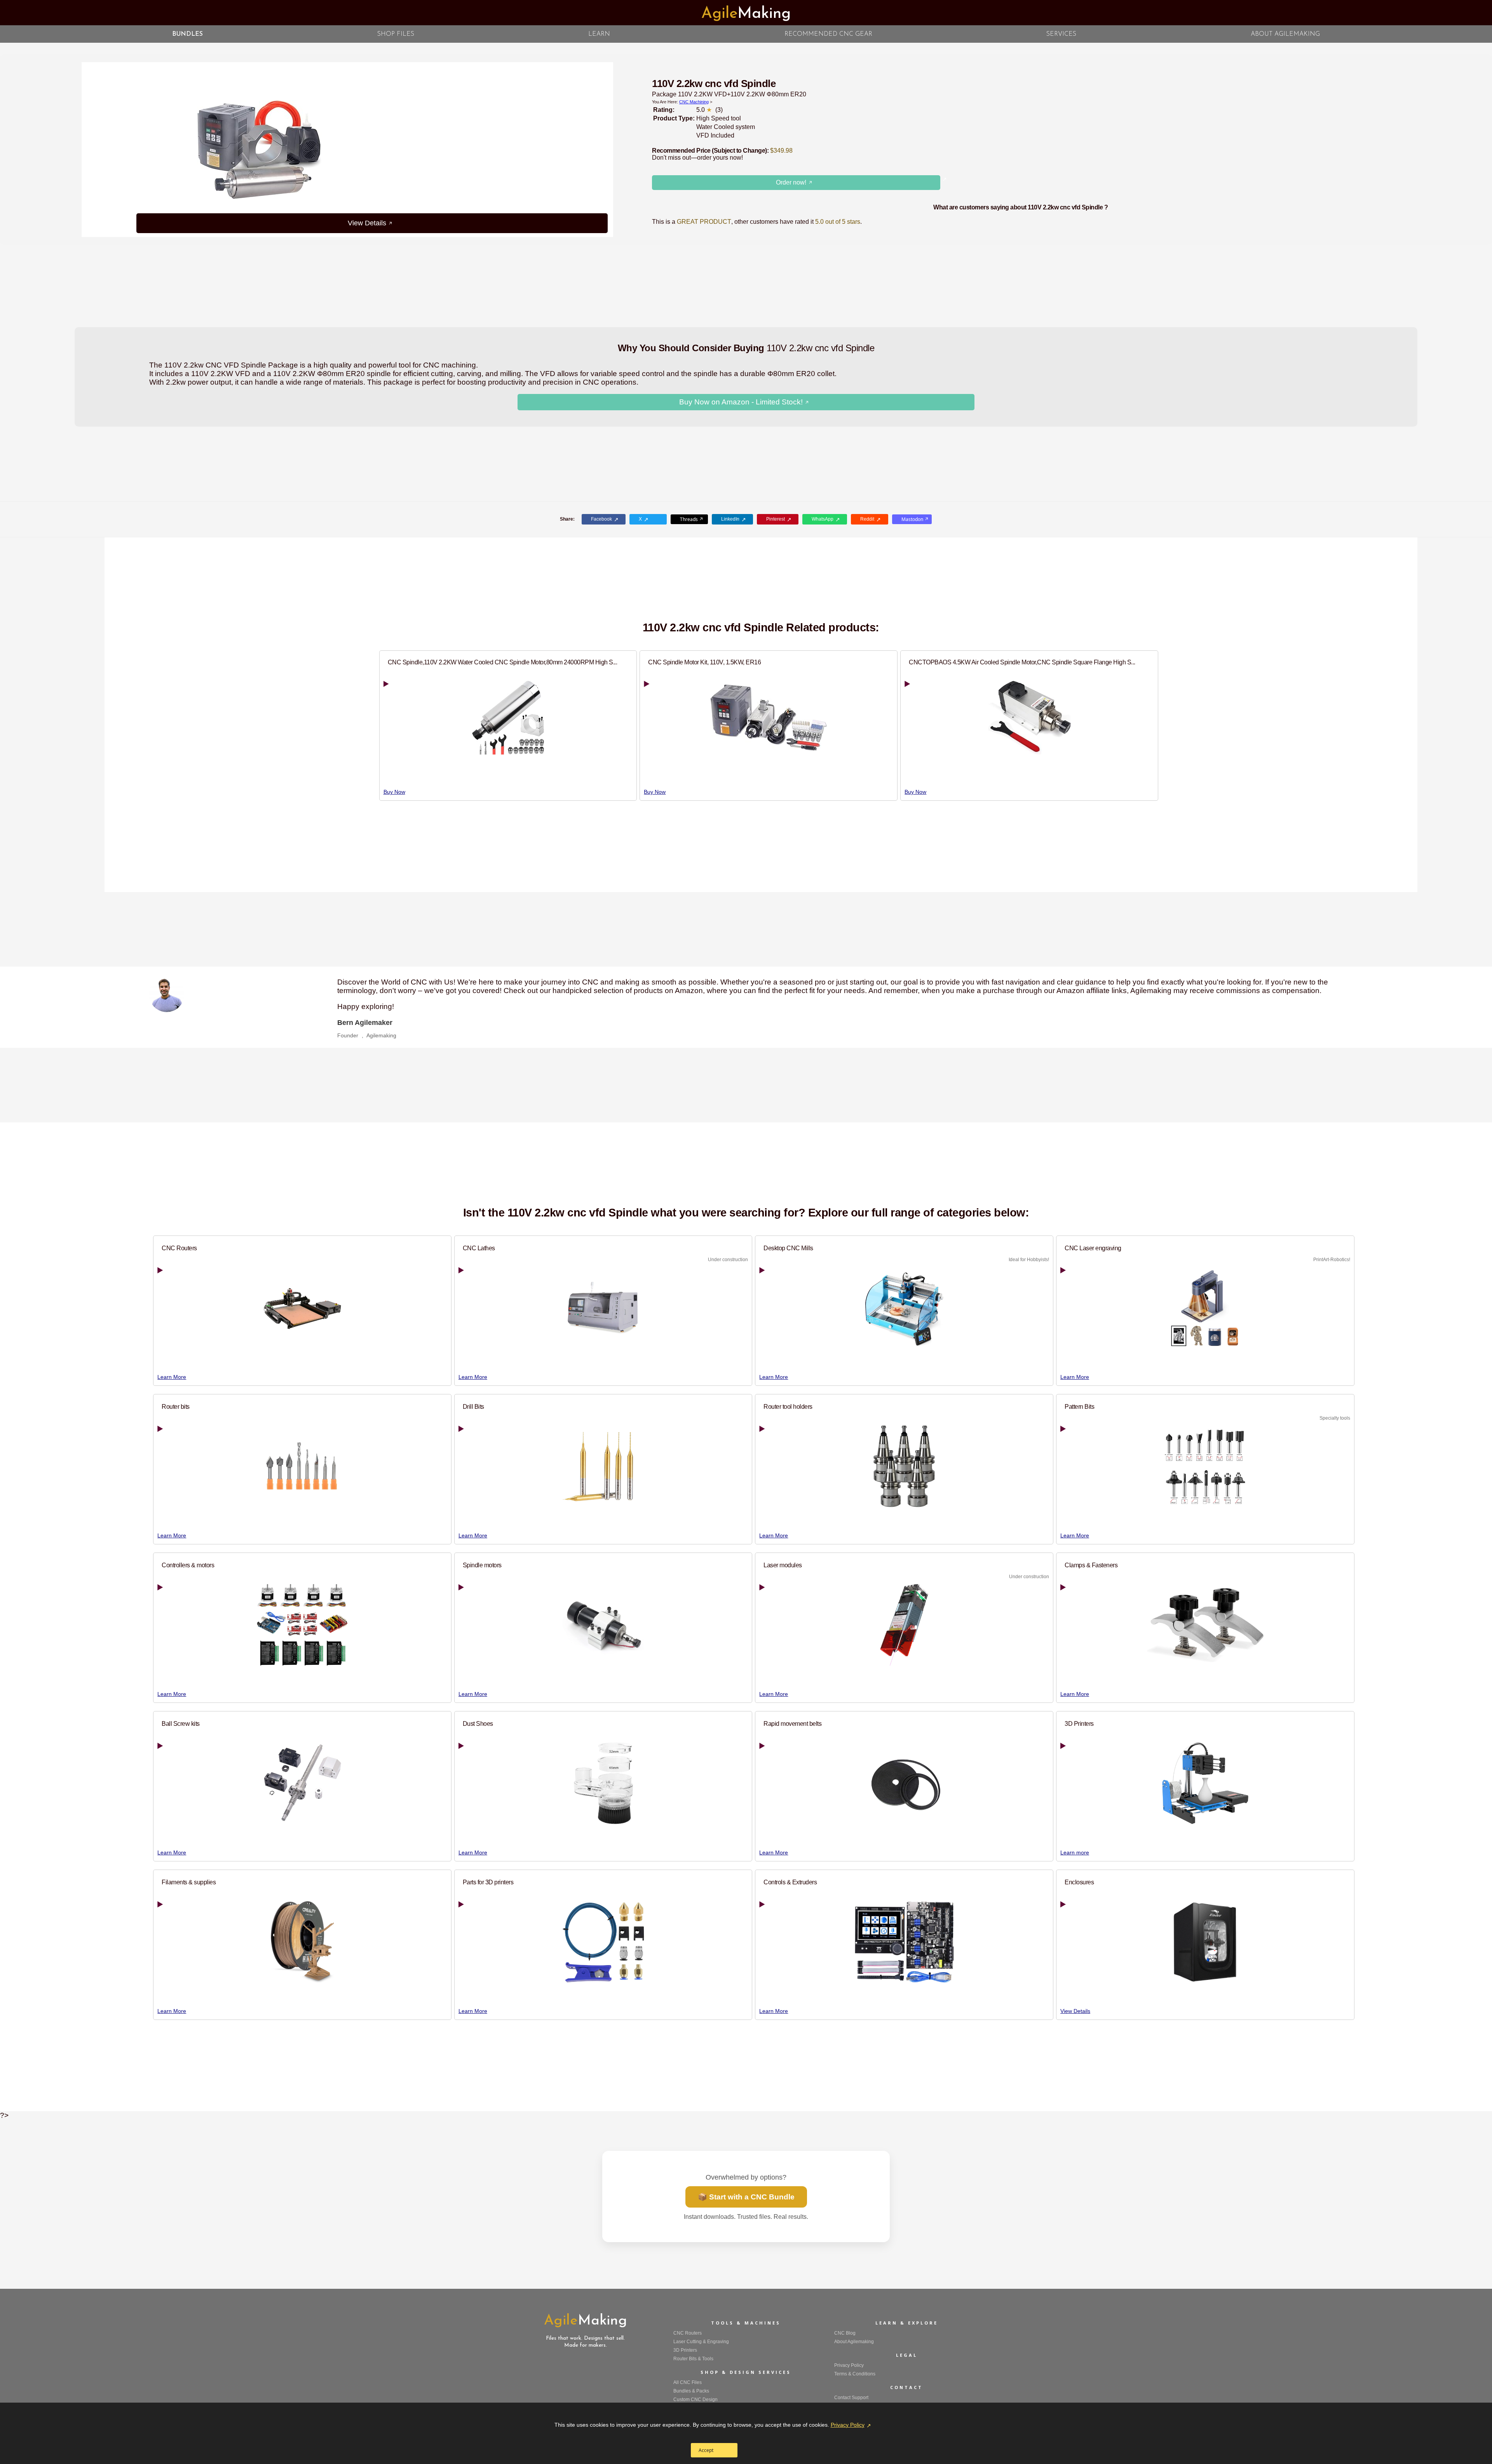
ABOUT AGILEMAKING (1285, 34)
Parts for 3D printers (488, 1882)
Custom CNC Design (695, 2400)
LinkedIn (730, 519)
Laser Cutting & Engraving (701, 2342)
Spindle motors (482, 1565)
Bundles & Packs (691, 2391)
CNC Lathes (479, 1248)
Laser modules (783, 1565)
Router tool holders (788, 1406)
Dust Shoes (478, 1723)
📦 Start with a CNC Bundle (746, 2197)
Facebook (601, 519)
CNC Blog (845, 2333)
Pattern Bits (1079, 1406)
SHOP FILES (396, 34)
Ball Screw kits (181, 1723)
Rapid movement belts (792, 1723)
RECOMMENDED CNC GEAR (828, 34)
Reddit (867, 519)
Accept (706, 2450)
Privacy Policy (848, 2425)
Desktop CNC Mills (788, 1248)
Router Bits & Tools (693, 2359)
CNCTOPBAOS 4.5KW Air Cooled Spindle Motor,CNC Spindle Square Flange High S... (1022, 662)
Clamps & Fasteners (1091, 1565)
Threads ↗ (692, 519)
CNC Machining (694, 102)
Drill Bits (473, 1406)
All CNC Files (688, 2382)
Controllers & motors (188, 1565)
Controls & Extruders (790, 1882)
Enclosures (1079, 1882)
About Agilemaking (854, 2342)
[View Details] (525, 150)
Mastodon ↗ (915, 519)
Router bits (176, 1406)
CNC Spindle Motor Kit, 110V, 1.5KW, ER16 (704, 662)
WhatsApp (823, 519)
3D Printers (1079, 1723)
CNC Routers (179, 1248)
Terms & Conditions (855, 2374)
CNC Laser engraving (1093, 1248)
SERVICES (1061, 34)
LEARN (599, 34)
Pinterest (776, 519)
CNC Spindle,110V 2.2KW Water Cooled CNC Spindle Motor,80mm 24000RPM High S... (503, 662)
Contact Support (851, 2398)
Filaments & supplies (189, 1882)
